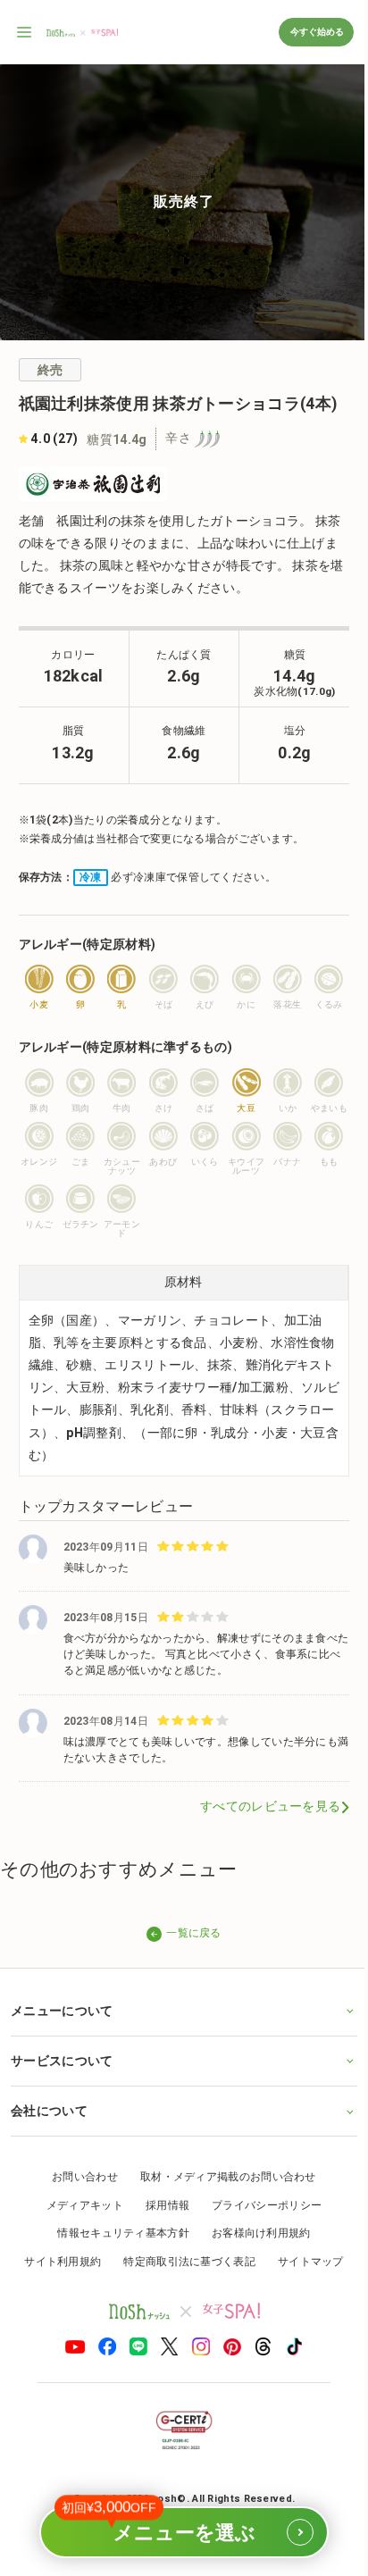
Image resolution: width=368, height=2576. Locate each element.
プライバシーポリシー (260, 2202)
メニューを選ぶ (175, 2525)
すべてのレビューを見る (270, 1806)
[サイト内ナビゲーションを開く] (25, 32)
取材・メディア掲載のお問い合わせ (221, 2174)
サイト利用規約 (56, 2258)
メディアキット (78, 2202)
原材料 (183, 1282)
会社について (49, 2108)
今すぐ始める (316, 32)
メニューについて (62, 2007)
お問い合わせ (79, 2174)
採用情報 (160, 2202)
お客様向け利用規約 (254, 2230)
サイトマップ (304, 2258)
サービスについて (62, 2057)
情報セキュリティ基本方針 (117, 2230)
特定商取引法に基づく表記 (183, 2258)
